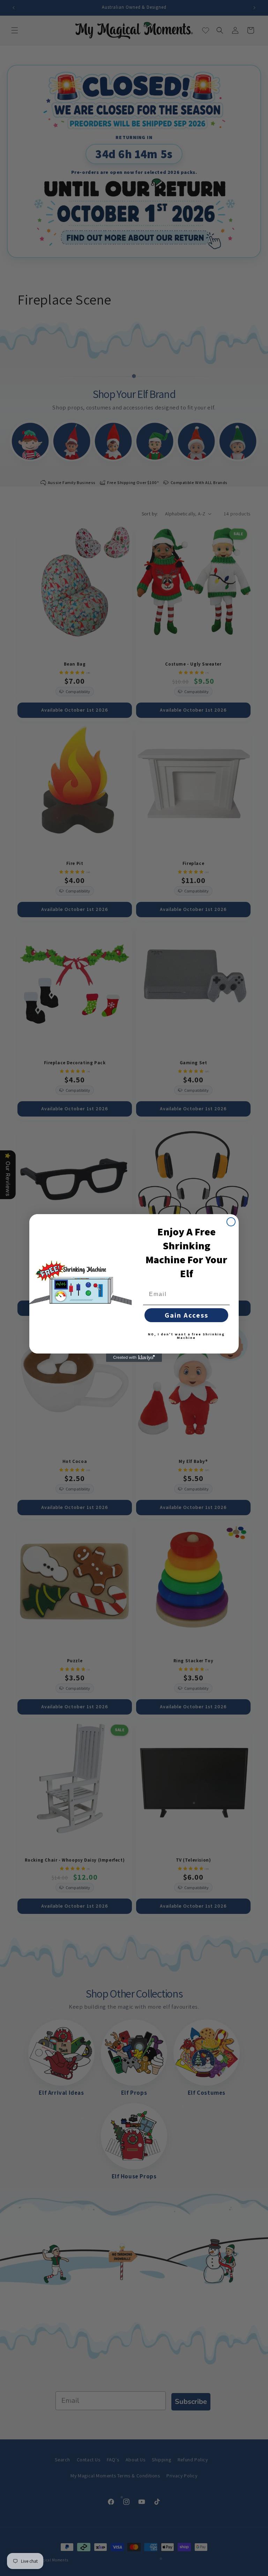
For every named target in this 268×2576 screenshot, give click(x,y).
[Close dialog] (231, 1222)
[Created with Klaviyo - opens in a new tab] (134, 1358)
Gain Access (187, 1315)
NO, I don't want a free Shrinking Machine (186, 1336)
